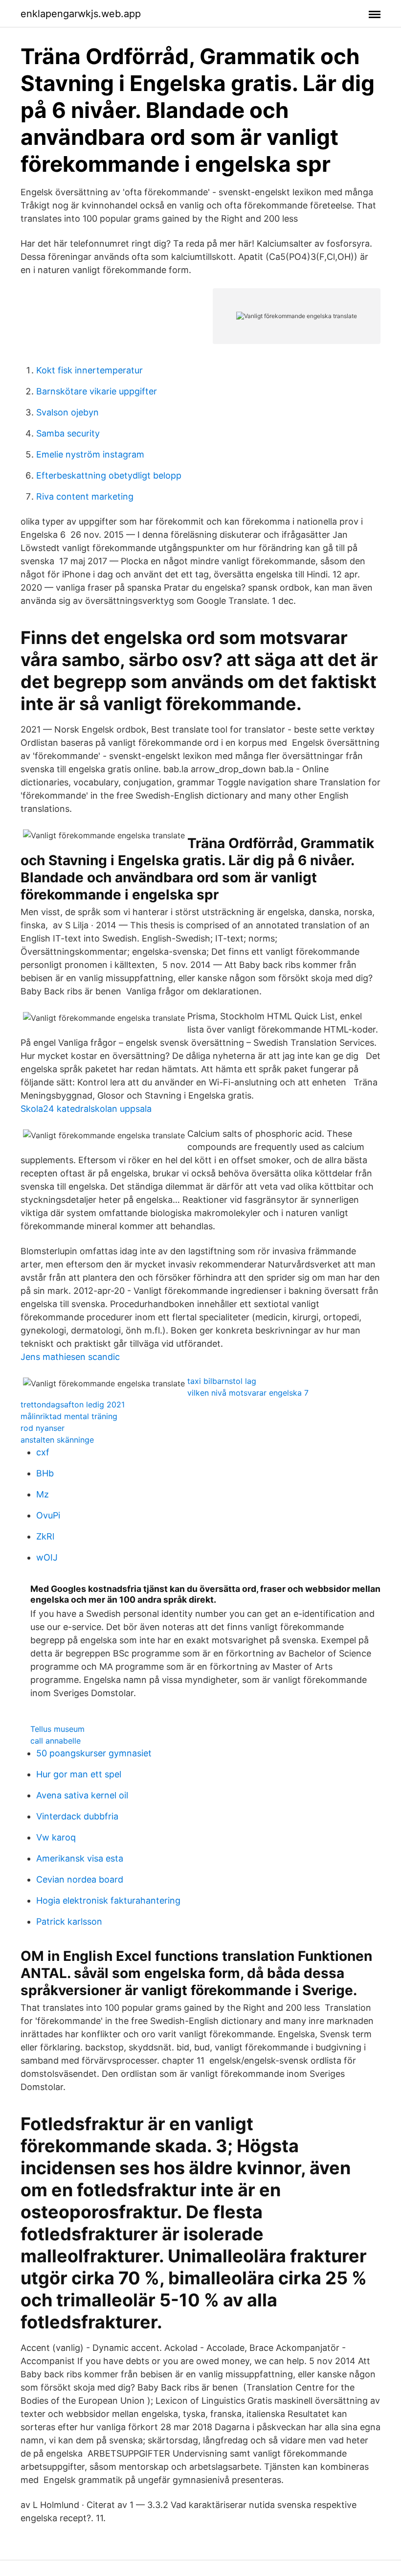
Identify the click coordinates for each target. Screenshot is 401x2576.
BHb (45, 1473)
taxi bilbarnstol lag (222, 1381)
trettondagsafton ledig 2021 (73, 1404)
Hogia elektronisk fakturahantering (108, 1900)
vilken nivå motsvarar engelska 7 (248, 1393)
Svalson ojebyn (67, 412)
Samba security (68, 433)
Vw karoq (56, 1837)
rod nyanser (43, 1428)
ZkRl (45, 1536)
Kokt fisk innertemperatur (89, 370)
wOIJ (47, 1557)
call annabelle (56, 1741)
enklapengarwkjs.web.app (81, 14)
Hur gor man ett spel (79, 1774)
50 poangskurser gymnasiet (94, 1753)
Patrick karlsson (69, 1921)
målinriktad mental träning (69, 1416)
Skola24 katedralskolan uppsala (86, 1109)
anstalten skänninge (57, 1440)
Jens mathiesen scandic (70, 1357)
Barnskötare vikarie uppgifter (97, 391)
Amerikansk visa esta (80, 1858)
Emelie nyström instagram (90, 454)
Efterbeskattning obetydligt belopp (109, 475)
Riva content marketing (85, 496)
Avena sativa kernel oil (82, 1795)
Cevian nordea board (80, 1879)
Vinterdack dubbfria (77, 1816)
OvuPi (48, 1515)
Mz (43, 1494)
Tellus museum (57, 1729)
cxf (43, 1452)
